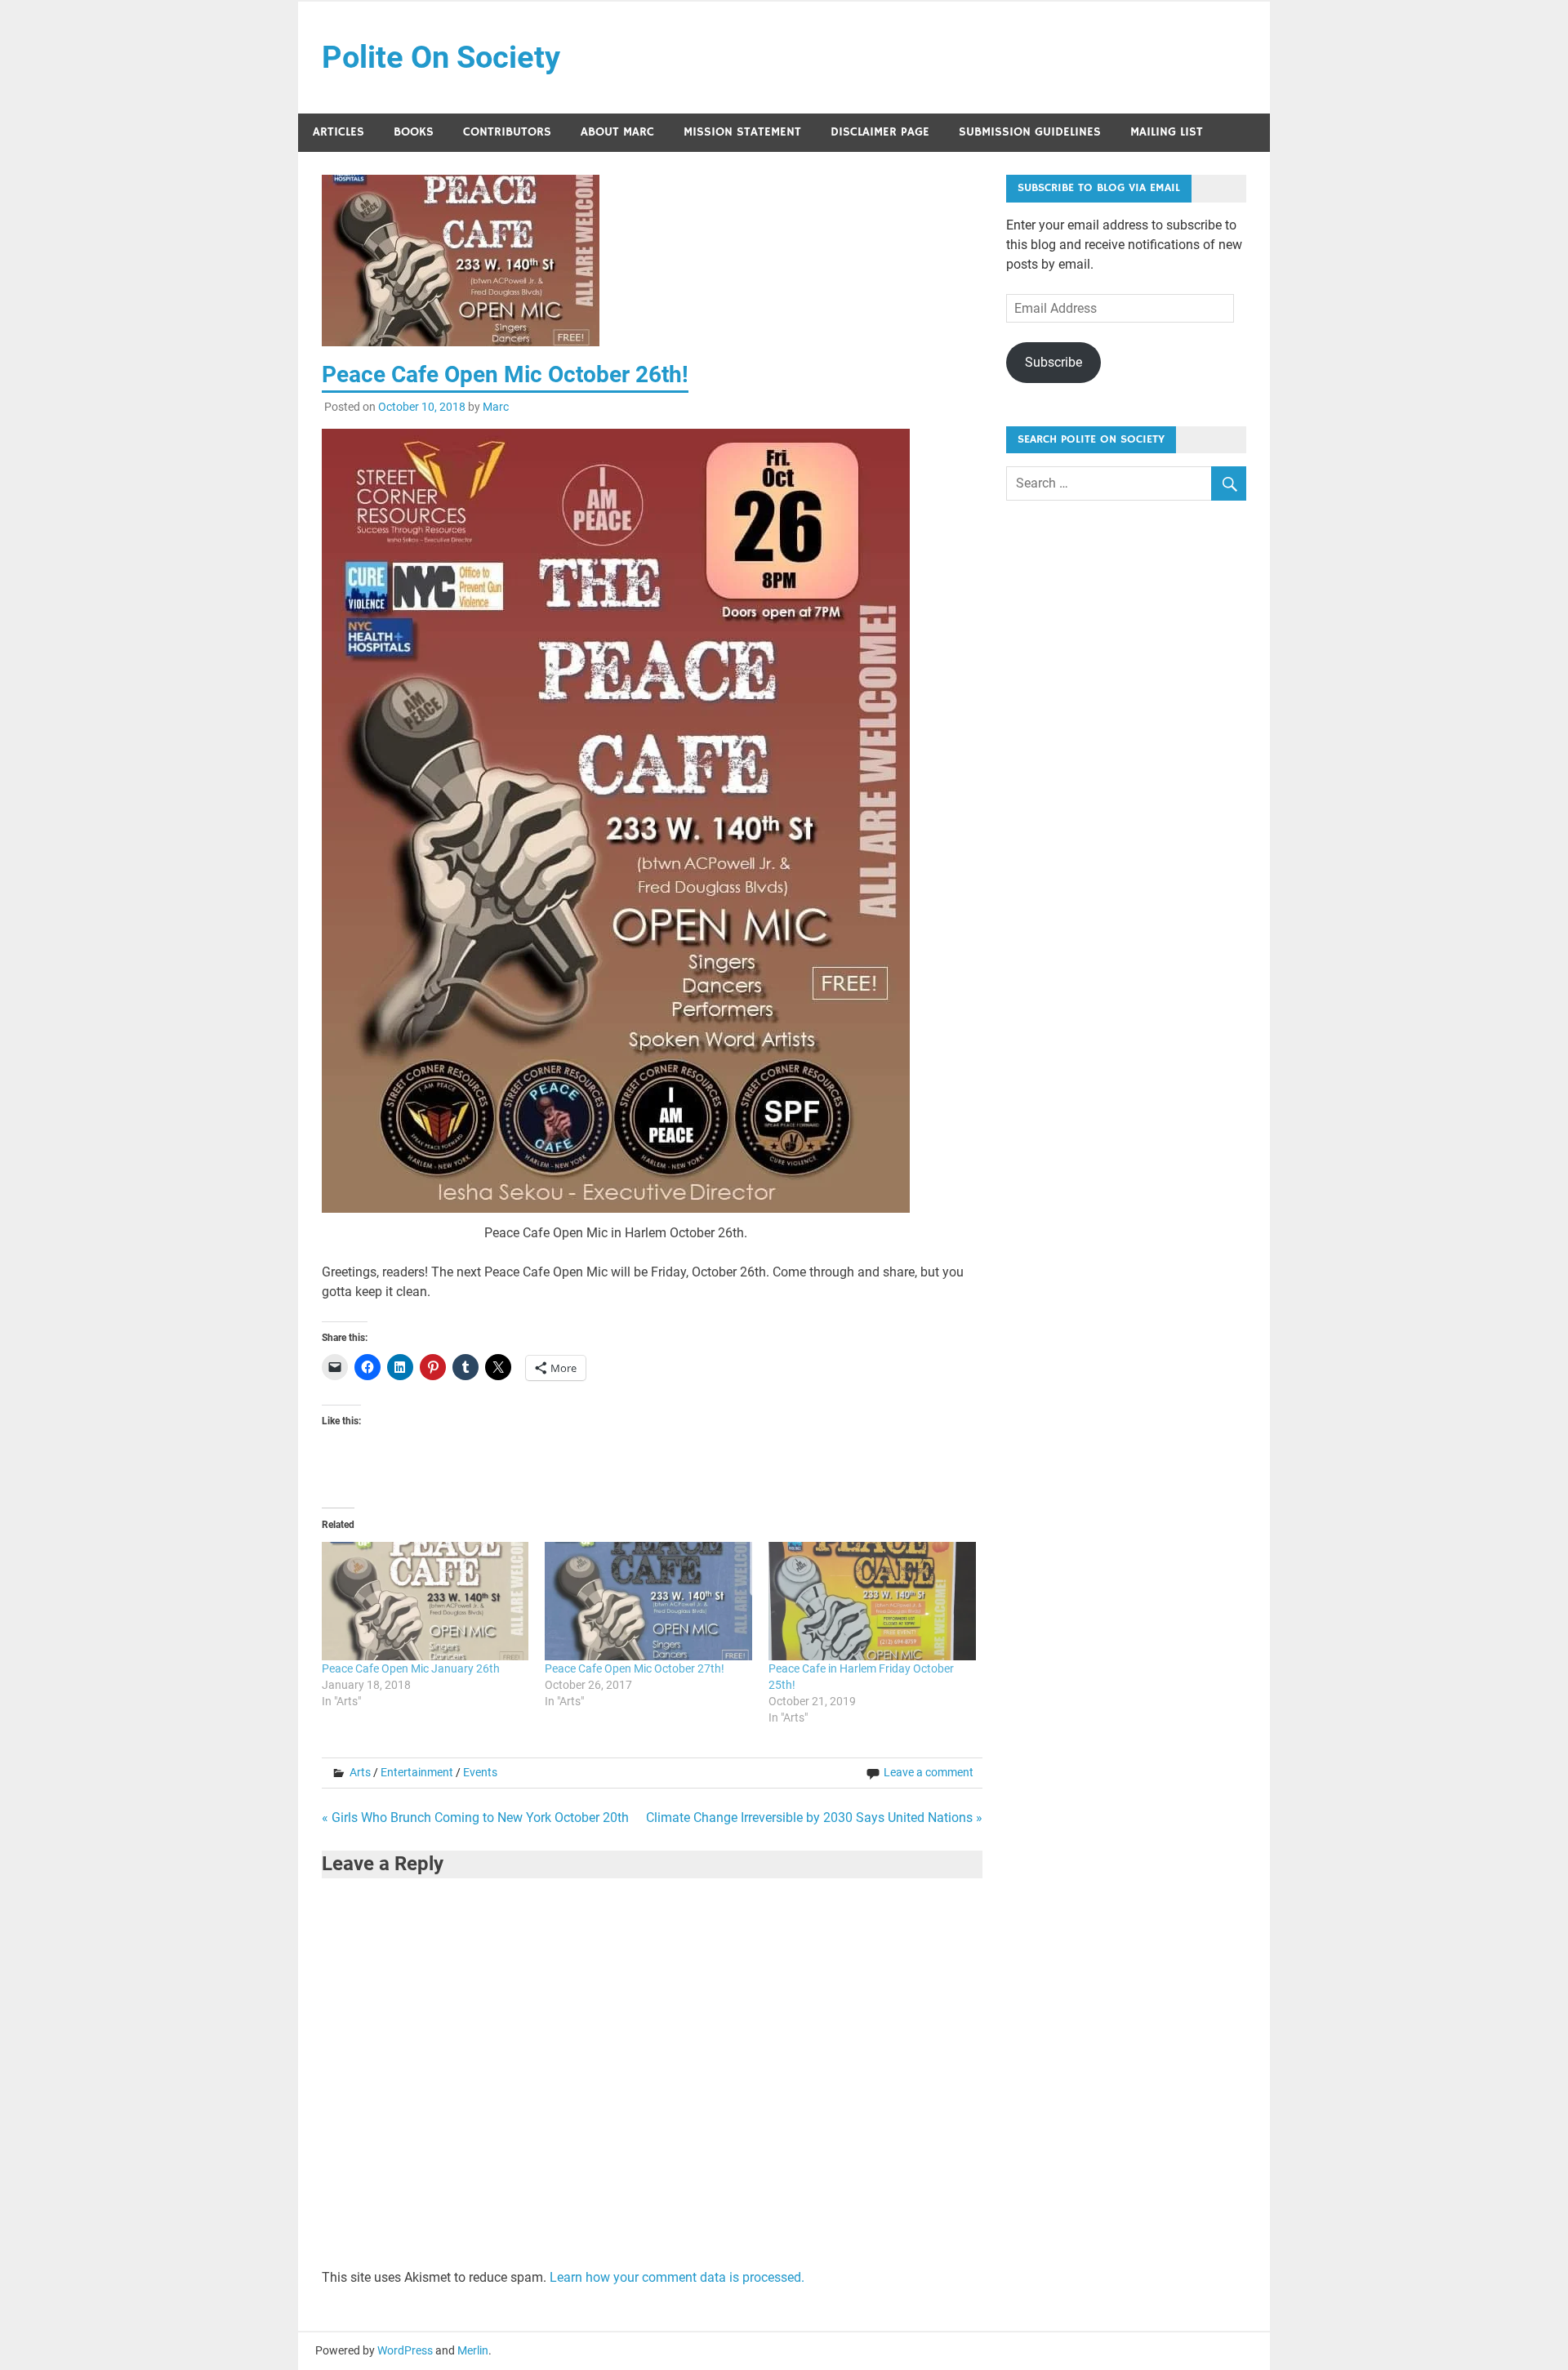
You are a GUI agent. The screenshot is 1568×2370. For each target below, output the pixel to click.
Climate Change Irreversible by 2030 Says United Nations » (814, 1818)
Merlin (473, 2350)
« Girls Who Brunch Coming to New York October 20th (475, 1818)
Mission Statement (742, 132)
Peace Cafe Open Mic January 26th (411, 1668)
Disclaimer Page (880, 132)
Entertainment (417, 1772)
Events (480, 1772)
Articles (339, 132)
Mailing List (1167, 132)
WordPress (405, 2350)
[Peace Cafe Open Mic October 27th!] (648, 1601)
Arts (360, 1772)
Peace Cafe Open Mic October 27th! (636, 1668)
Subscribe (1053, 362)
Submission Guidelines (1030, 132)
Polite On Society (441, 57)
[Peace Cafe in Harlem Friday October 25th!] (872, 1601)
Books (414, 132)
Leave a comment (929, 1772)
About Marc (617, 132)
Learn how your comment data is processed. (677, 2277)
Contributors (507, 132)
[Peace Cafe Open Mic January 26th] (425, 1601)
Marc (496, 407)
